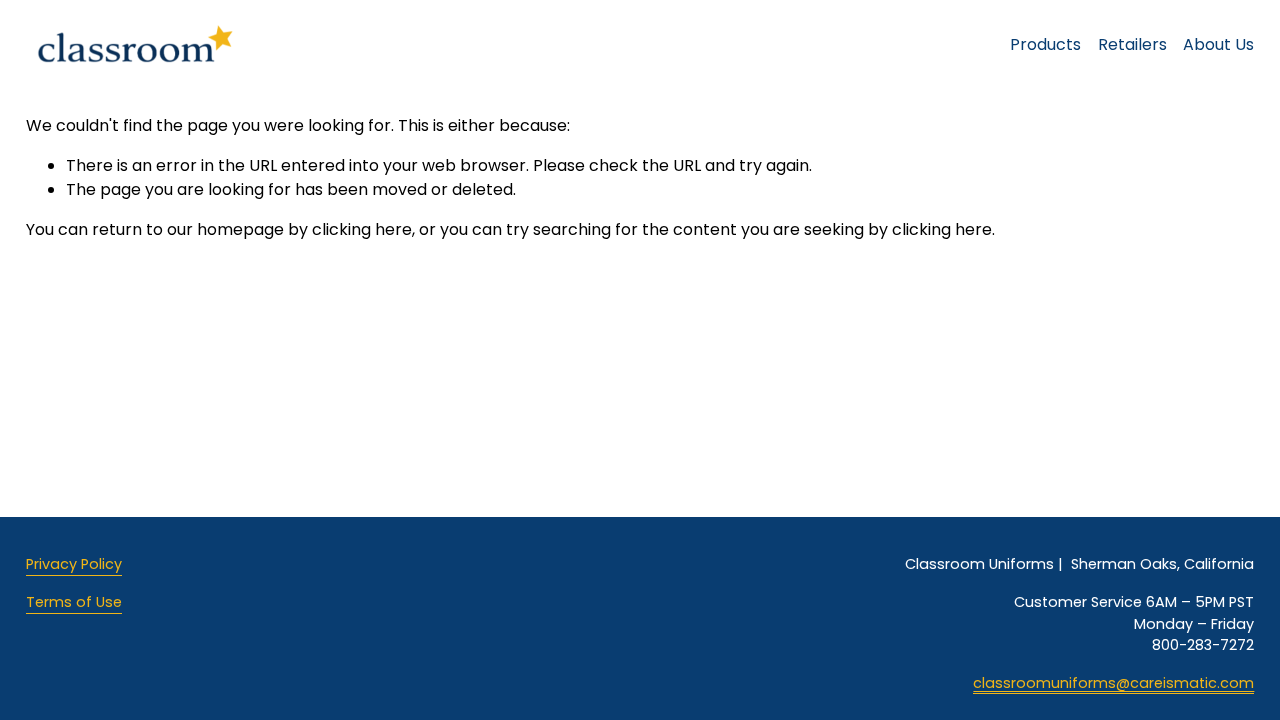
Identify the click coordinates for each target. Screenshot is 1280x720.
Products (1045, 44)
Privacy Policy (74, 564)
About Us (1218, 44)
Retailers (1132, 44)
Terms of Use (74, 602)
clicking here (362, 229)
